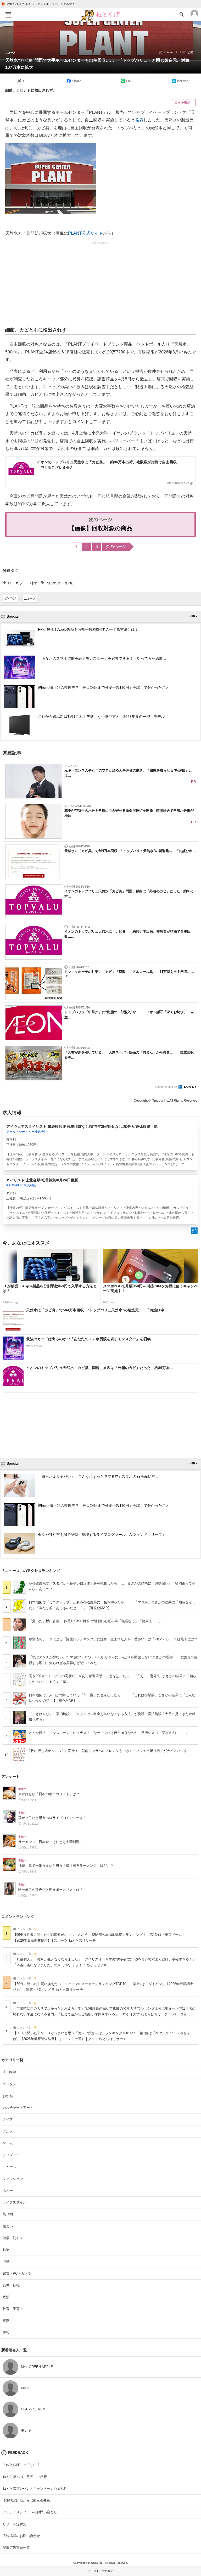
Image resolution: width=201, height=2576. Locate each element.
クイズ (8, 2119)
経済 (6, 2321)
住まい (8, 2226)
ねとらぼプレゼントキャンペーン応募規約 (35, 2488)
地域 (6, 2261)
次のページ (116, 547)
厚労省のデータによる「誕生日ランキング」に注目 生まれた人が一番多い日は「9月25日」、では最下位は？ (113, 1639)
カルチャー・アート (18, 2108)
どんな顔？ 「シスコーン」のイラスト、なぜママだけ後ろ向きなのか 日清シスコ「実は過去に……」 (109, 1733)
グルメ (8, 2131)
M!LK (25, 2388)
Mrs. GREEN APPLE (37, 2367)
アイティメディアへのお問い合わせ (30, 2512)
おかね (8, 2096)
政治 (6, 2297)
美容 (6, 2333)
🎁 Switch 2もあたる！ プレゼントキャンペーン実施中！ (38, 4)
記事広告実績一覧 (16, 2548)
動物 (6, 2250)
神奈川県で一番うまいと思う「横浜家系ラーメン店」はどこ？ (66, 1866)
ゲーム (8, 2143)
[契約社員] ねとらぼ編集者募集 (26, 2500)
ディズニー (11, 2155)
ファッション (13, 2179)
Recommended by (166, 1087)
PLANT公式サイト (85, 233)
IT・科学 (9, 2072)
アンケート (10, 1777)
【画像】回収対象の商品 (101, 528)
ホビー (8, 2191)
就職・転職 (11, 2285)
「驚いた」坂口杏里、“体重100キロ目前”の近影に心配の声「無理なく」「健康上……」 (96, 1621)
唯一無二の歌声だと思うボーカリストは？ (51, 1890)
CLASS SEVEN (33, 2409)
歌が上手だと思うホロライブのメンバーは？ (52, 1818)
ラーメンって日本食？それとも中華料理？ (51, 1842)
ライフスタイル (15, 2202)
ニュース (10, 53)
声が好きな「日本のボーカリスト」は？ (49, 1794)
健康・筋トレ (13, 2238)
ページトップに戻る (101, 2571)
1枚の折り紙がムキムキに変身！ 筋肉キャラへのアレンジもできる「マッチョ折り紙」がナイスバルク (108, 1751)
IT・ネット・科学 (23, 583)
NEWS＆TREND (60, 583)
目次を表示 (182, 103)
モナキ (26, 2430)
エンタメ (9, 2084)
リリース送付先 (15, 2524)
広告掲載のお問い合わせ (21, 2536)
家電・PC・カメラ (17, 2273)
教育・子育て (13, 2309)
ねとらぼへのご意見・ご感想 (25, 2477)
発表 (139, 120)
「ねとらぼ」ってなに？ (21, 2465)
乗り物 (8, 2214)
